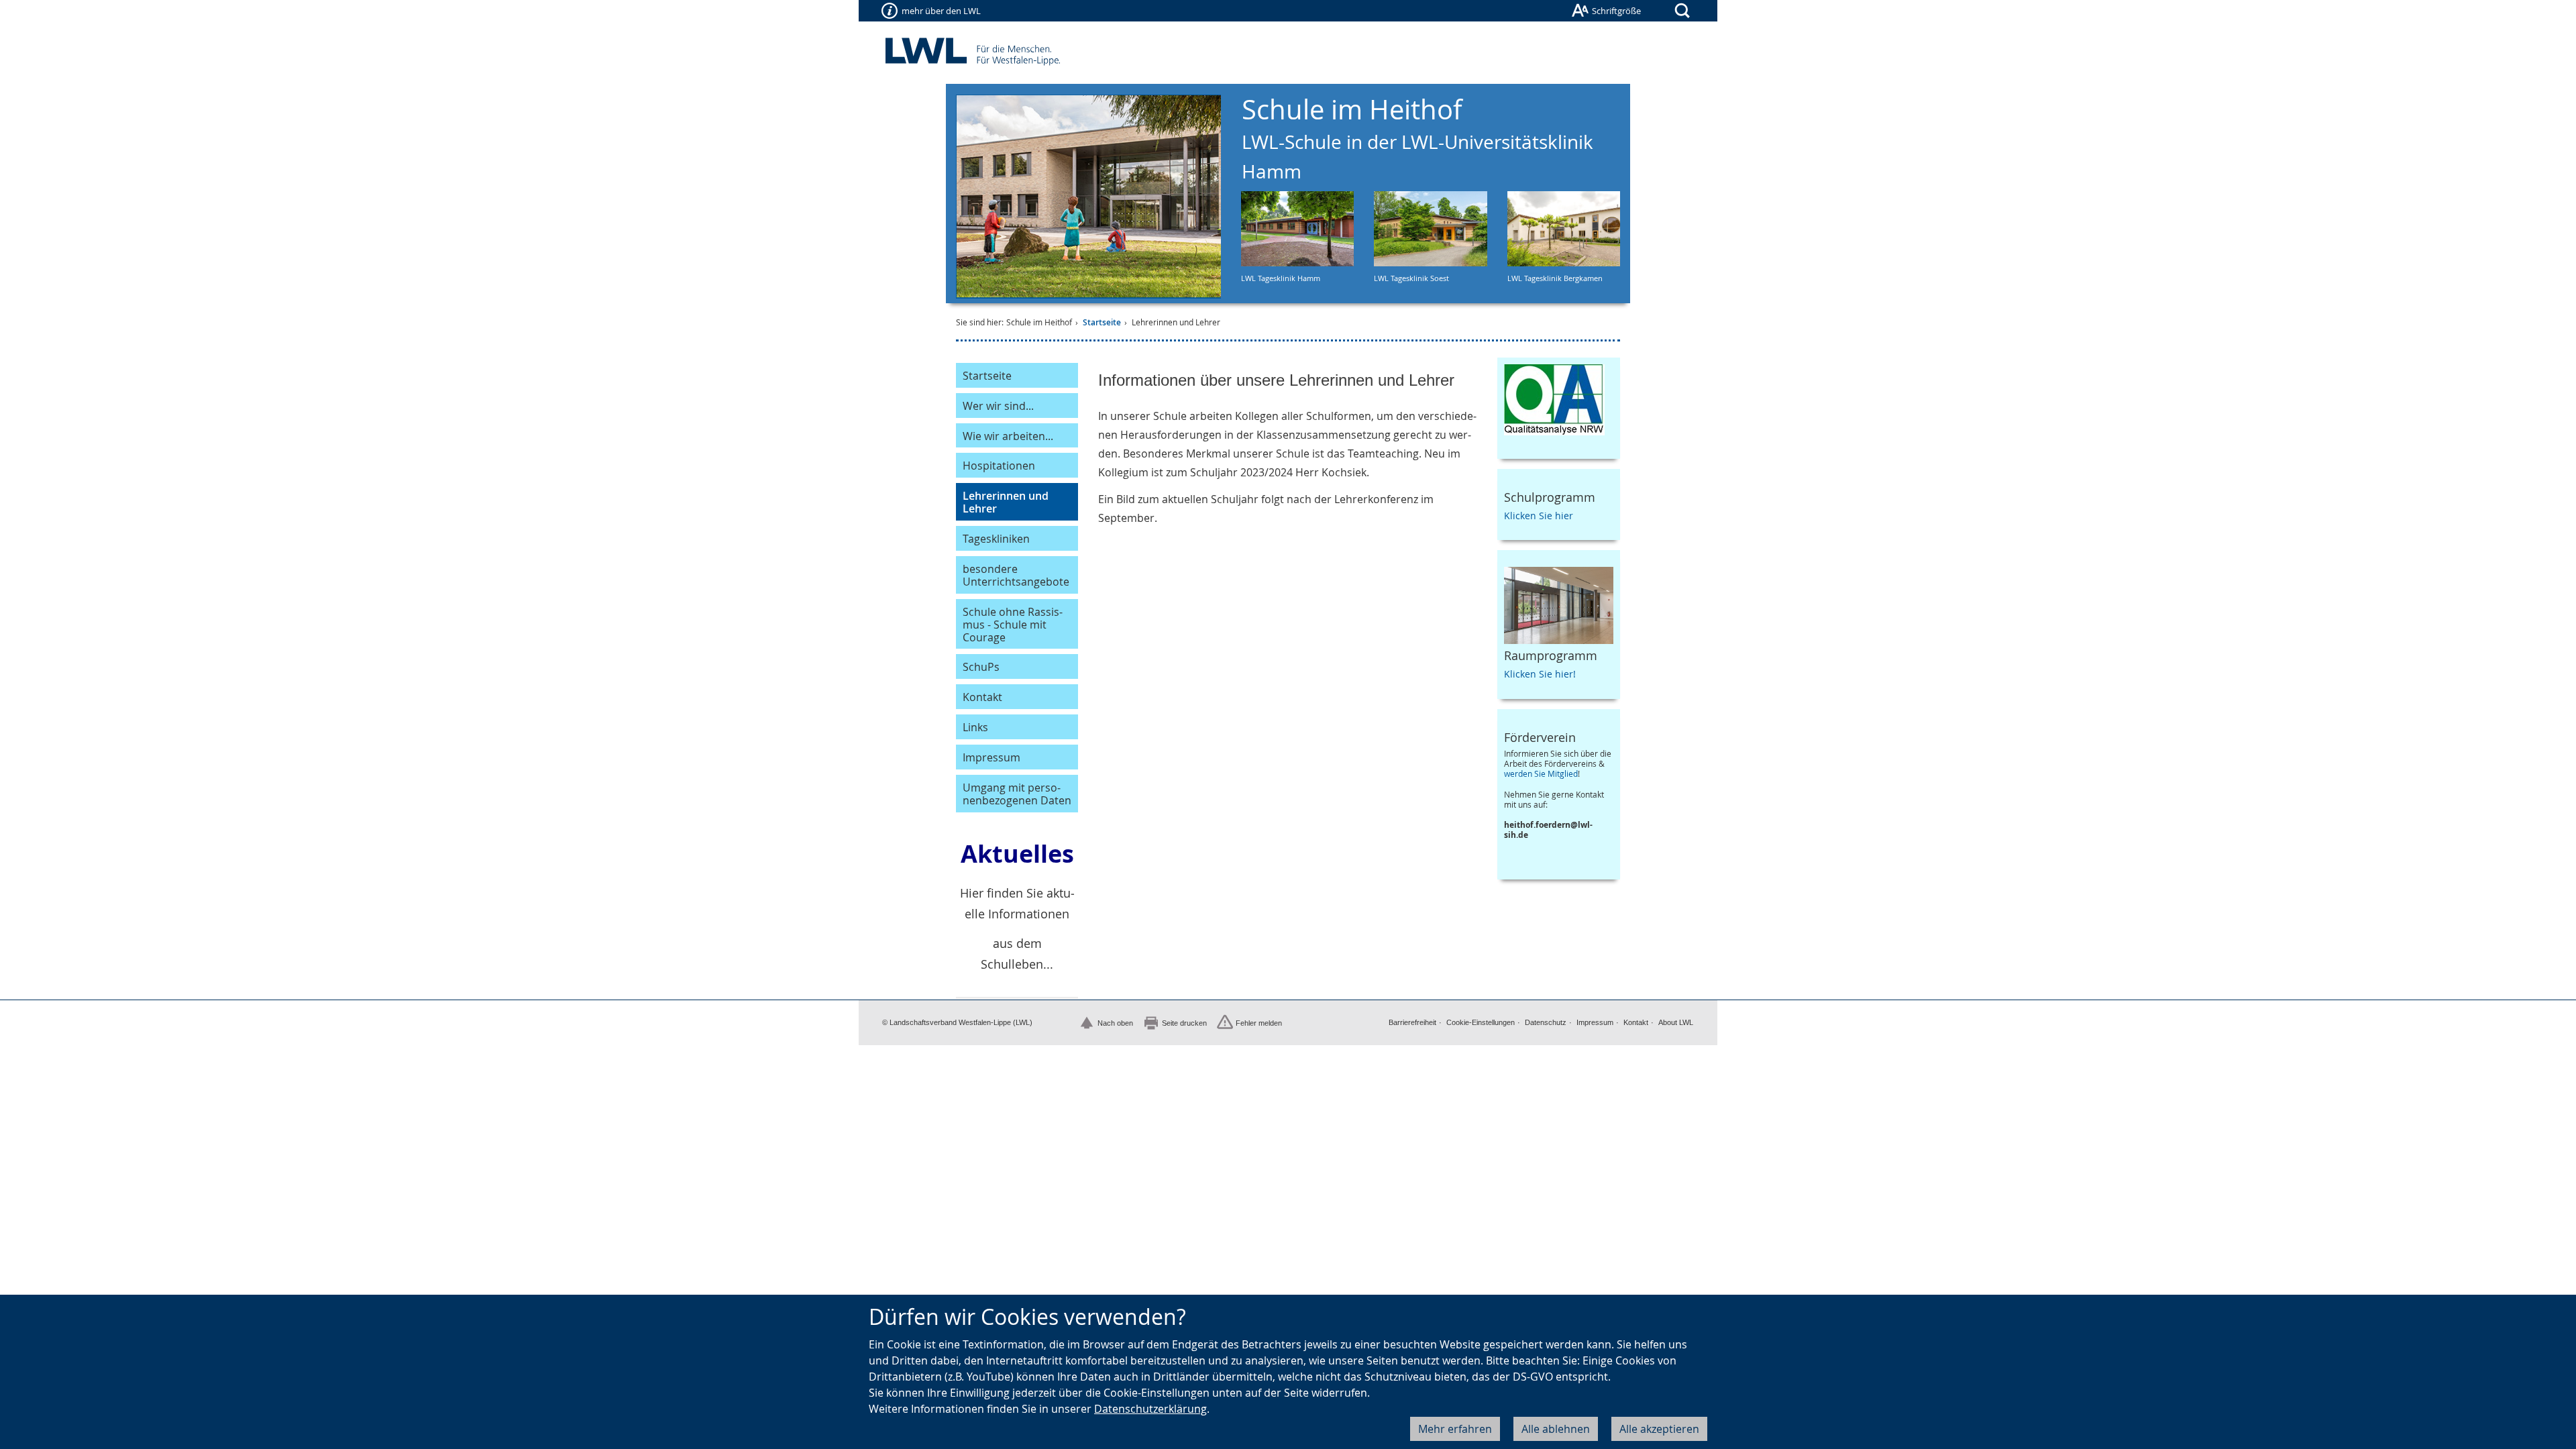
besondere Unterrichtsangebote (1016, 575)
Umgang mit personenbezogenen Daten (1017, 794)
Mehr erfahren (1455, 1429)
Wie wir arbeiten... (1008, 436)
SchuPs (981, 667)
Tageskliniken (996, 539)
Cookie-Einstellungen (1481, 1022)
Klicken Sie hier (1539, 516)
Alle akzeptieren (1659, 1429)
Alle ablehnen (1556, 1429)
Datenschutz (1546, 1022)
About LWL (1676, 1022)
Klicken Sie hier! (1540, 674)
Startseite (1102, 322)
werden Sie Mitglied (1541, 774)
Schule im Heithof (1417, 138)
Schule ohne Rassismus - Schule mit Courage (1013, 625)
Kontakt (982, 697)
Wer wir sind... (998, 406)
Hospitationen (999, 466)
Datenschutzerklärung (1150, 1409)
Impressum (991, 757)
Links (975, 727)
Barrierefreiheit (1412, 1022)
